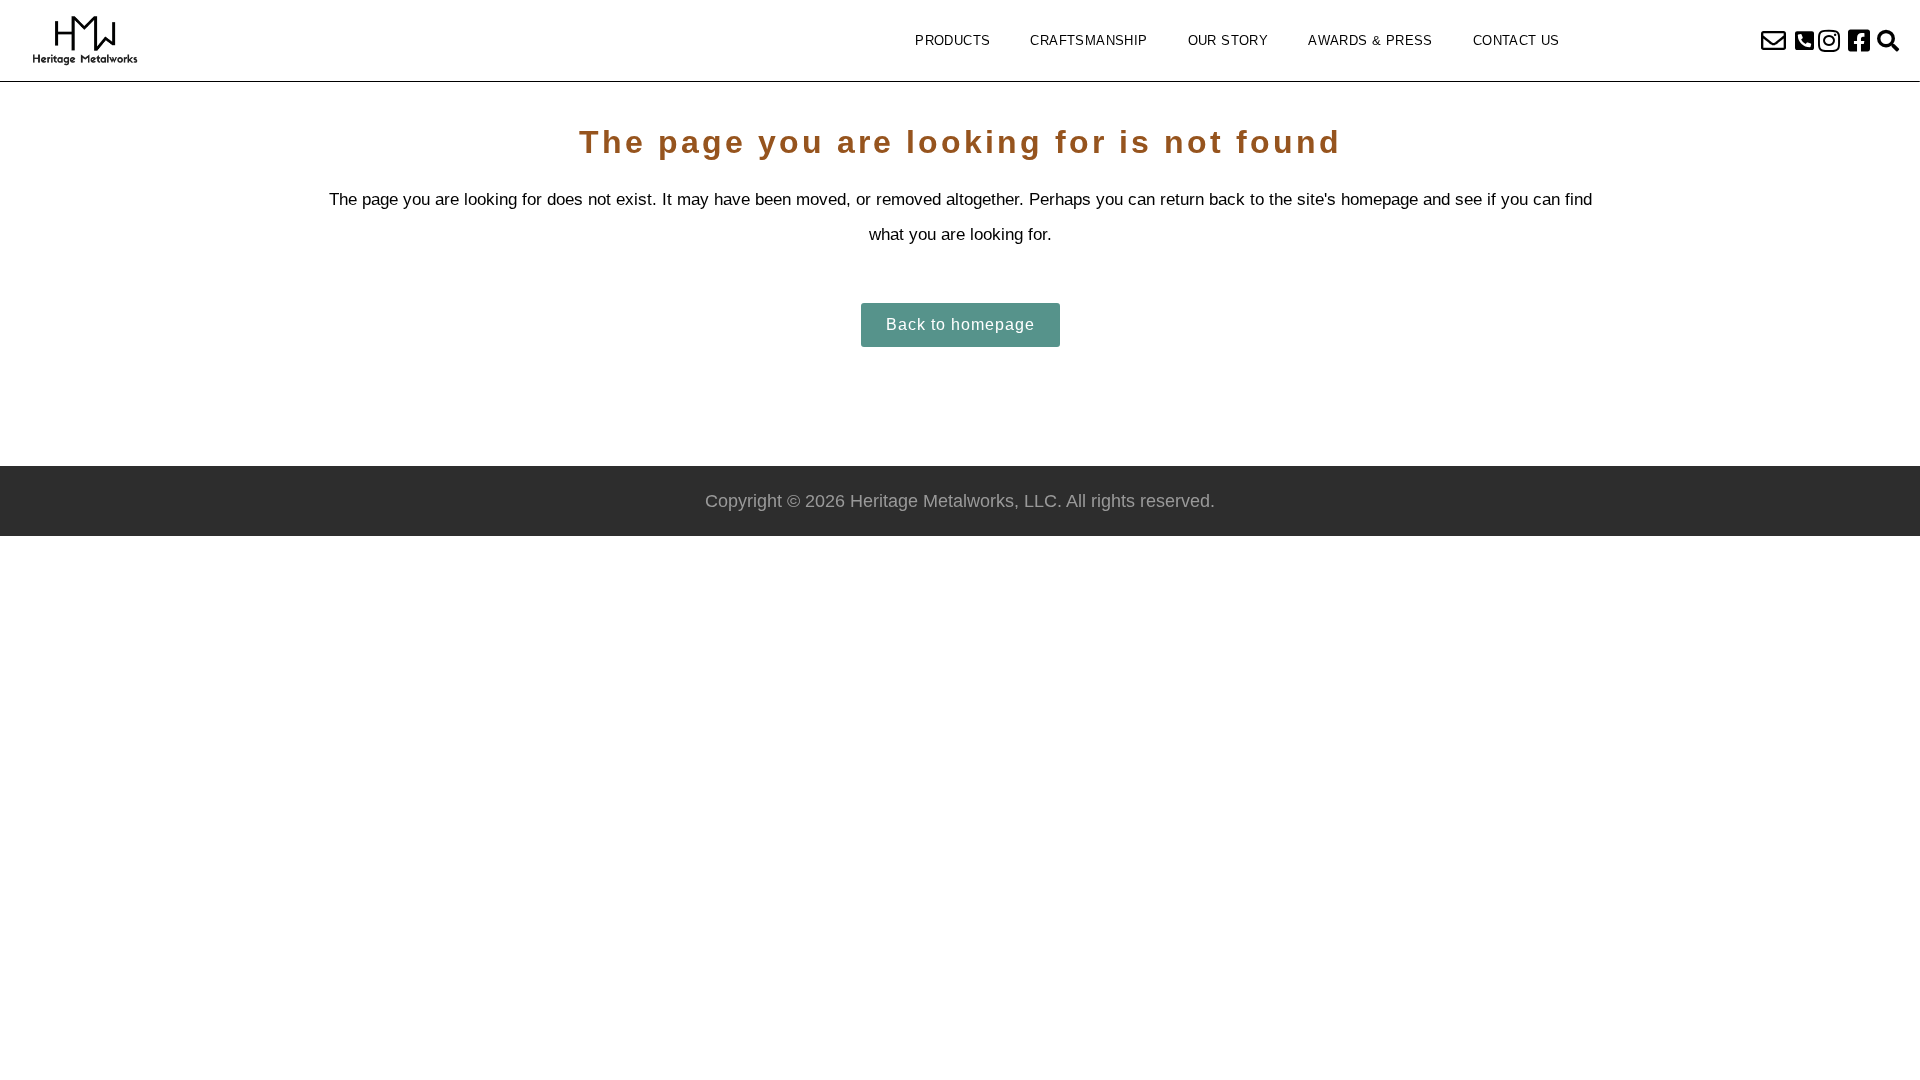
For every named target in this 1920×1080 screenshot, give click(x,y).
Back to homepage (960, 324)
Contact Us (1516, 40)
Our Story (1228, 40)
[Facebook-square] (1859, 41)
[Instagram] (1829, 41)
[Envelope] (1774, 41)
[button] (1804, 41)
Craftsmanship (1088, 40)
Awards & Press (1370, 40)
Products (952, 40)
